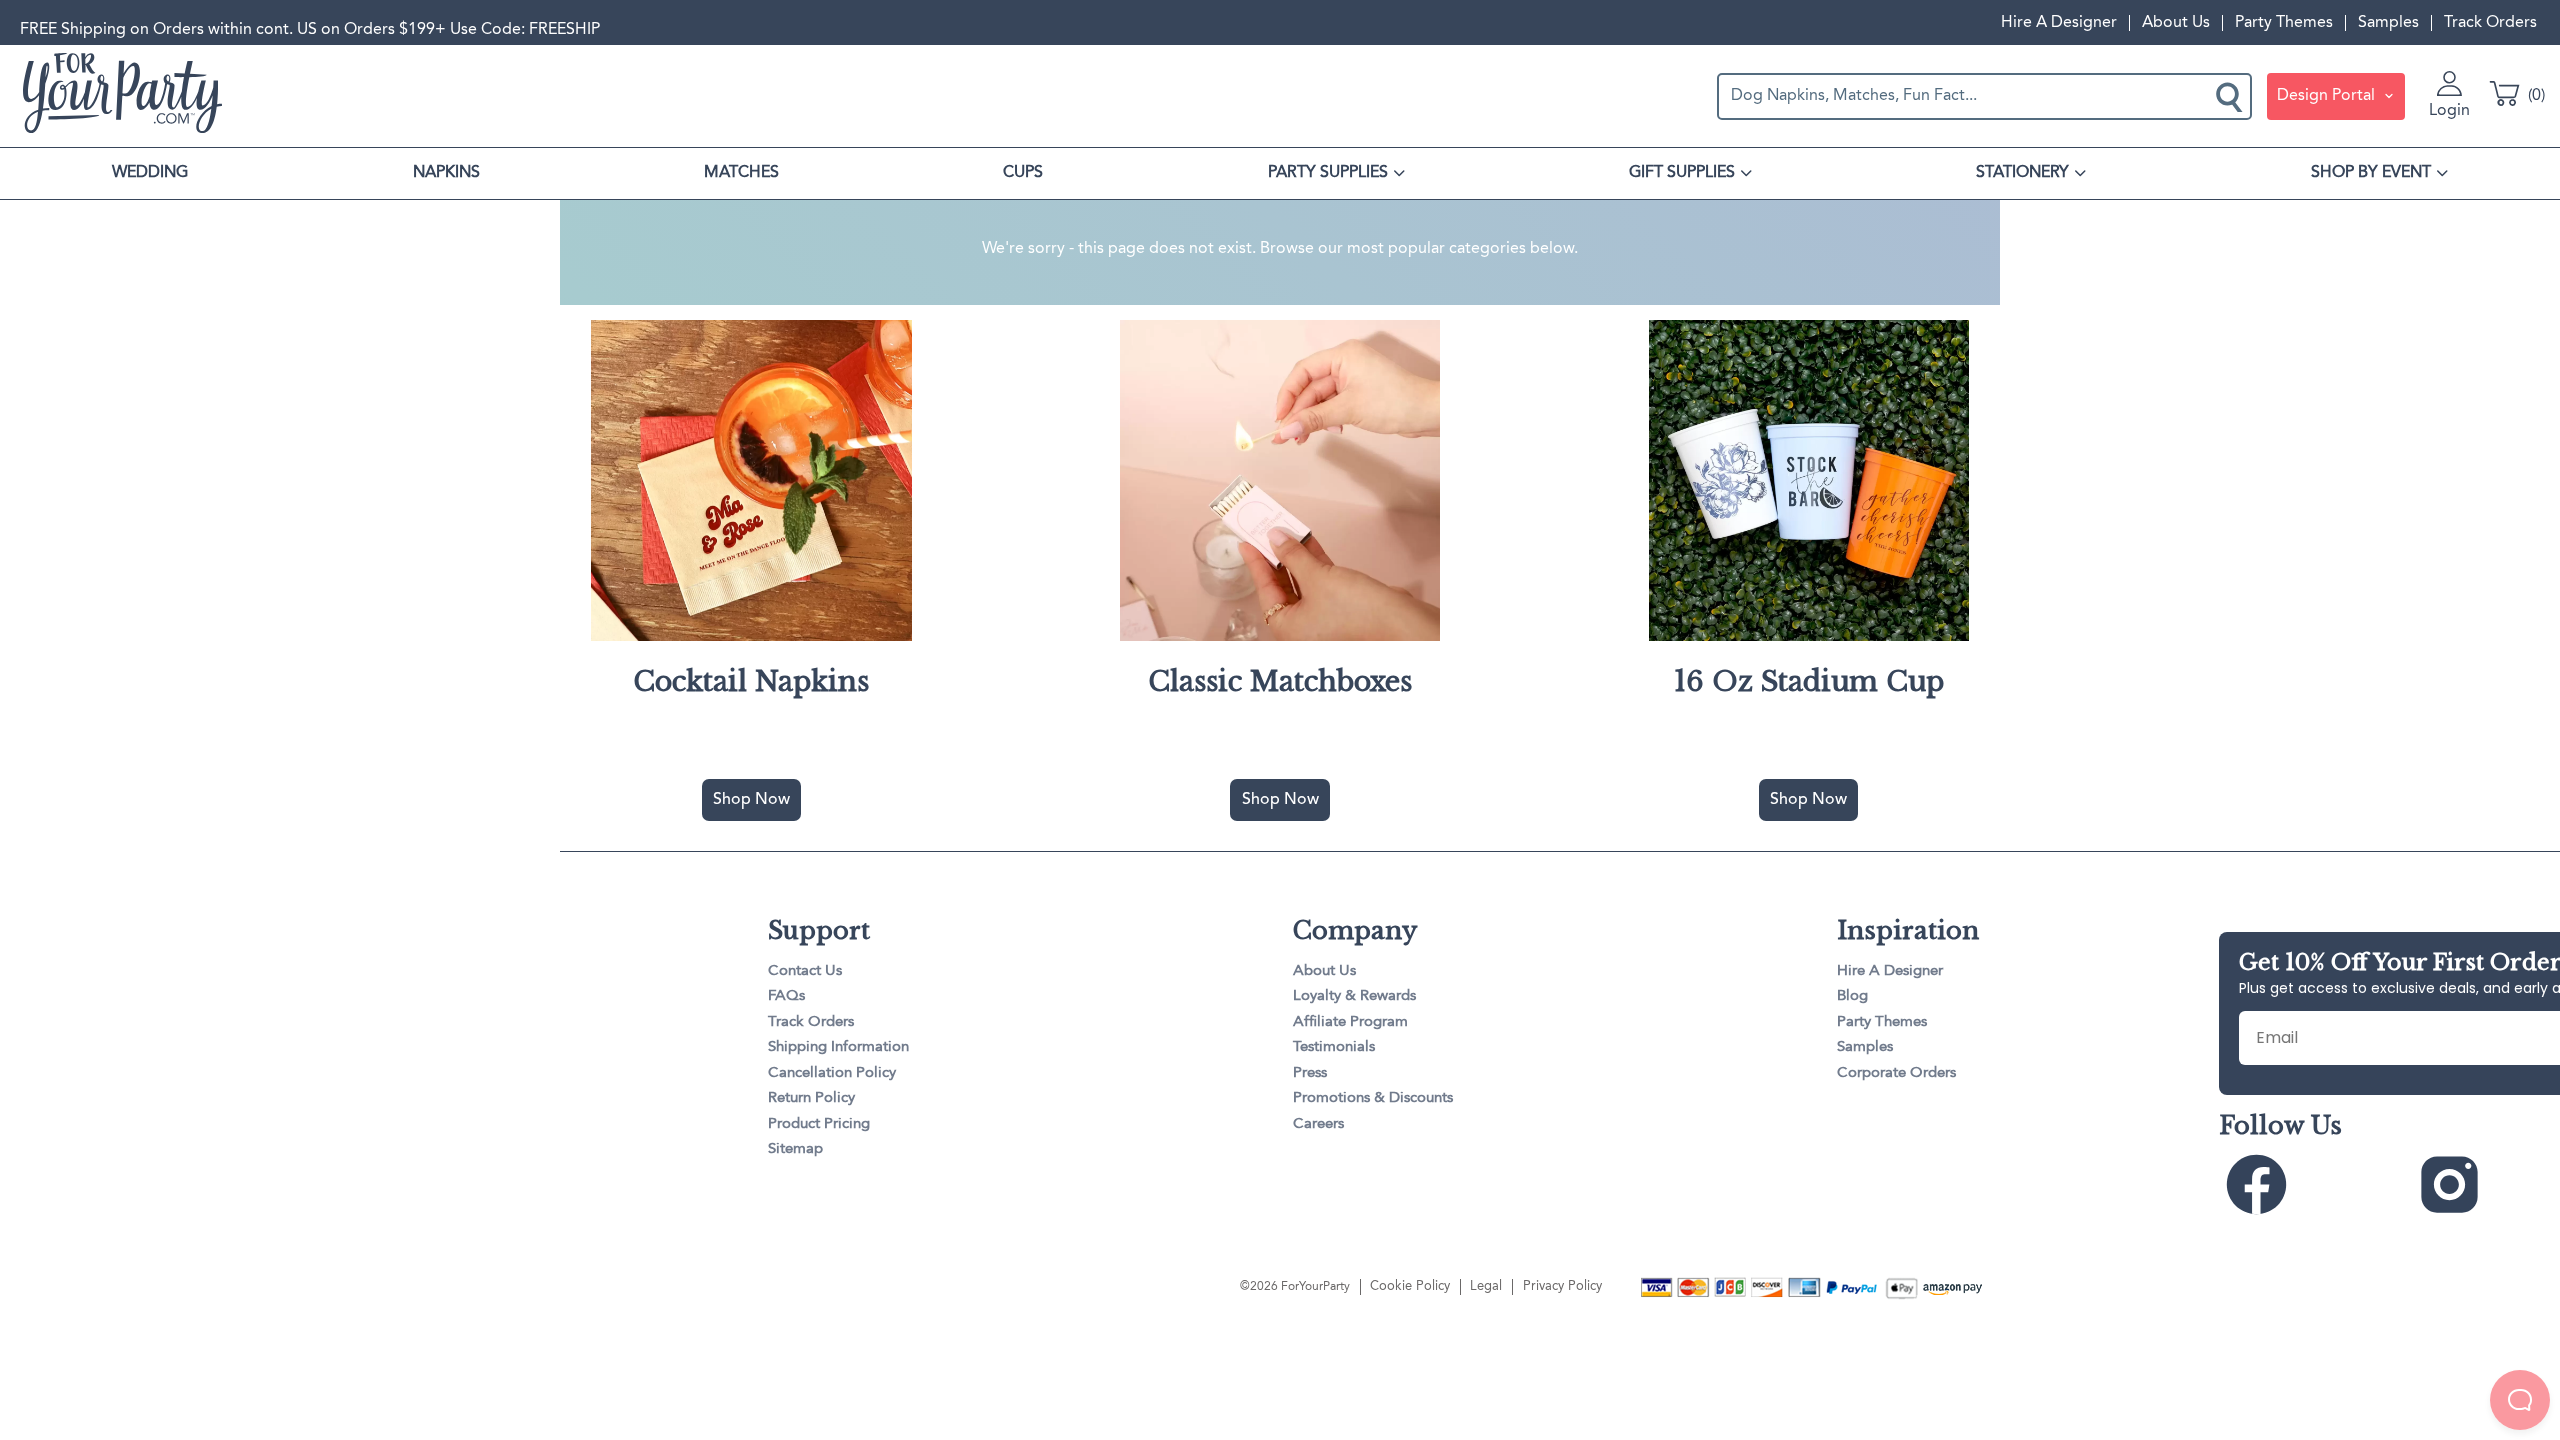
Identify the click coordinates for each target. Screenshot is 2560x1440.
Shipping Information (838, 1047)
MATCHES (741, 173)
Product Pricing (819, 1124)
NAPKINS (446, 173)
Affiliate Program (1350, 1022)
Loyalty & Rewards (1354, 996)
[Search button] (2231, 96)
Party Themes (2284, 23)
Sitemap (795, 1149)
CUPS (1023, 173)
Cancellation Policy (832, 1073)
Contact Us (805, 971)
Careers (1318, 1124)
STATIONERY (2022, 173)
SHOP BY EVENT (2371, 173)
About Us (2176, 23)
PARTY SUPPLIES (1328, 173)
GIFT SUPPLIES (1682, 173)
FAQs (786, 996)
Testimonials (1334, 1047)
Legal (1486, 1286)
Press (1310, 1073)
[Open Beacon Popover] (2520, 1400)
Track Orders (2490, 23)
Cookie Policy (1410, 1286)
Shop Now (751, 800)
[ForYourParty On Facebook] (2313, 1185)
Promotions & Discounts (1373, 1098)
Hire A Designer (2059, 23)
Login (2449, 111)
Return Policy (811, 1098)
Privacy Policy (1562, 1286)
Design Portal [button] (2328, 96)
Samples (2388, 23)
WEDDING (150, 173)
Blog (1852, 996)
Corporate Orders (1896, 1073)
